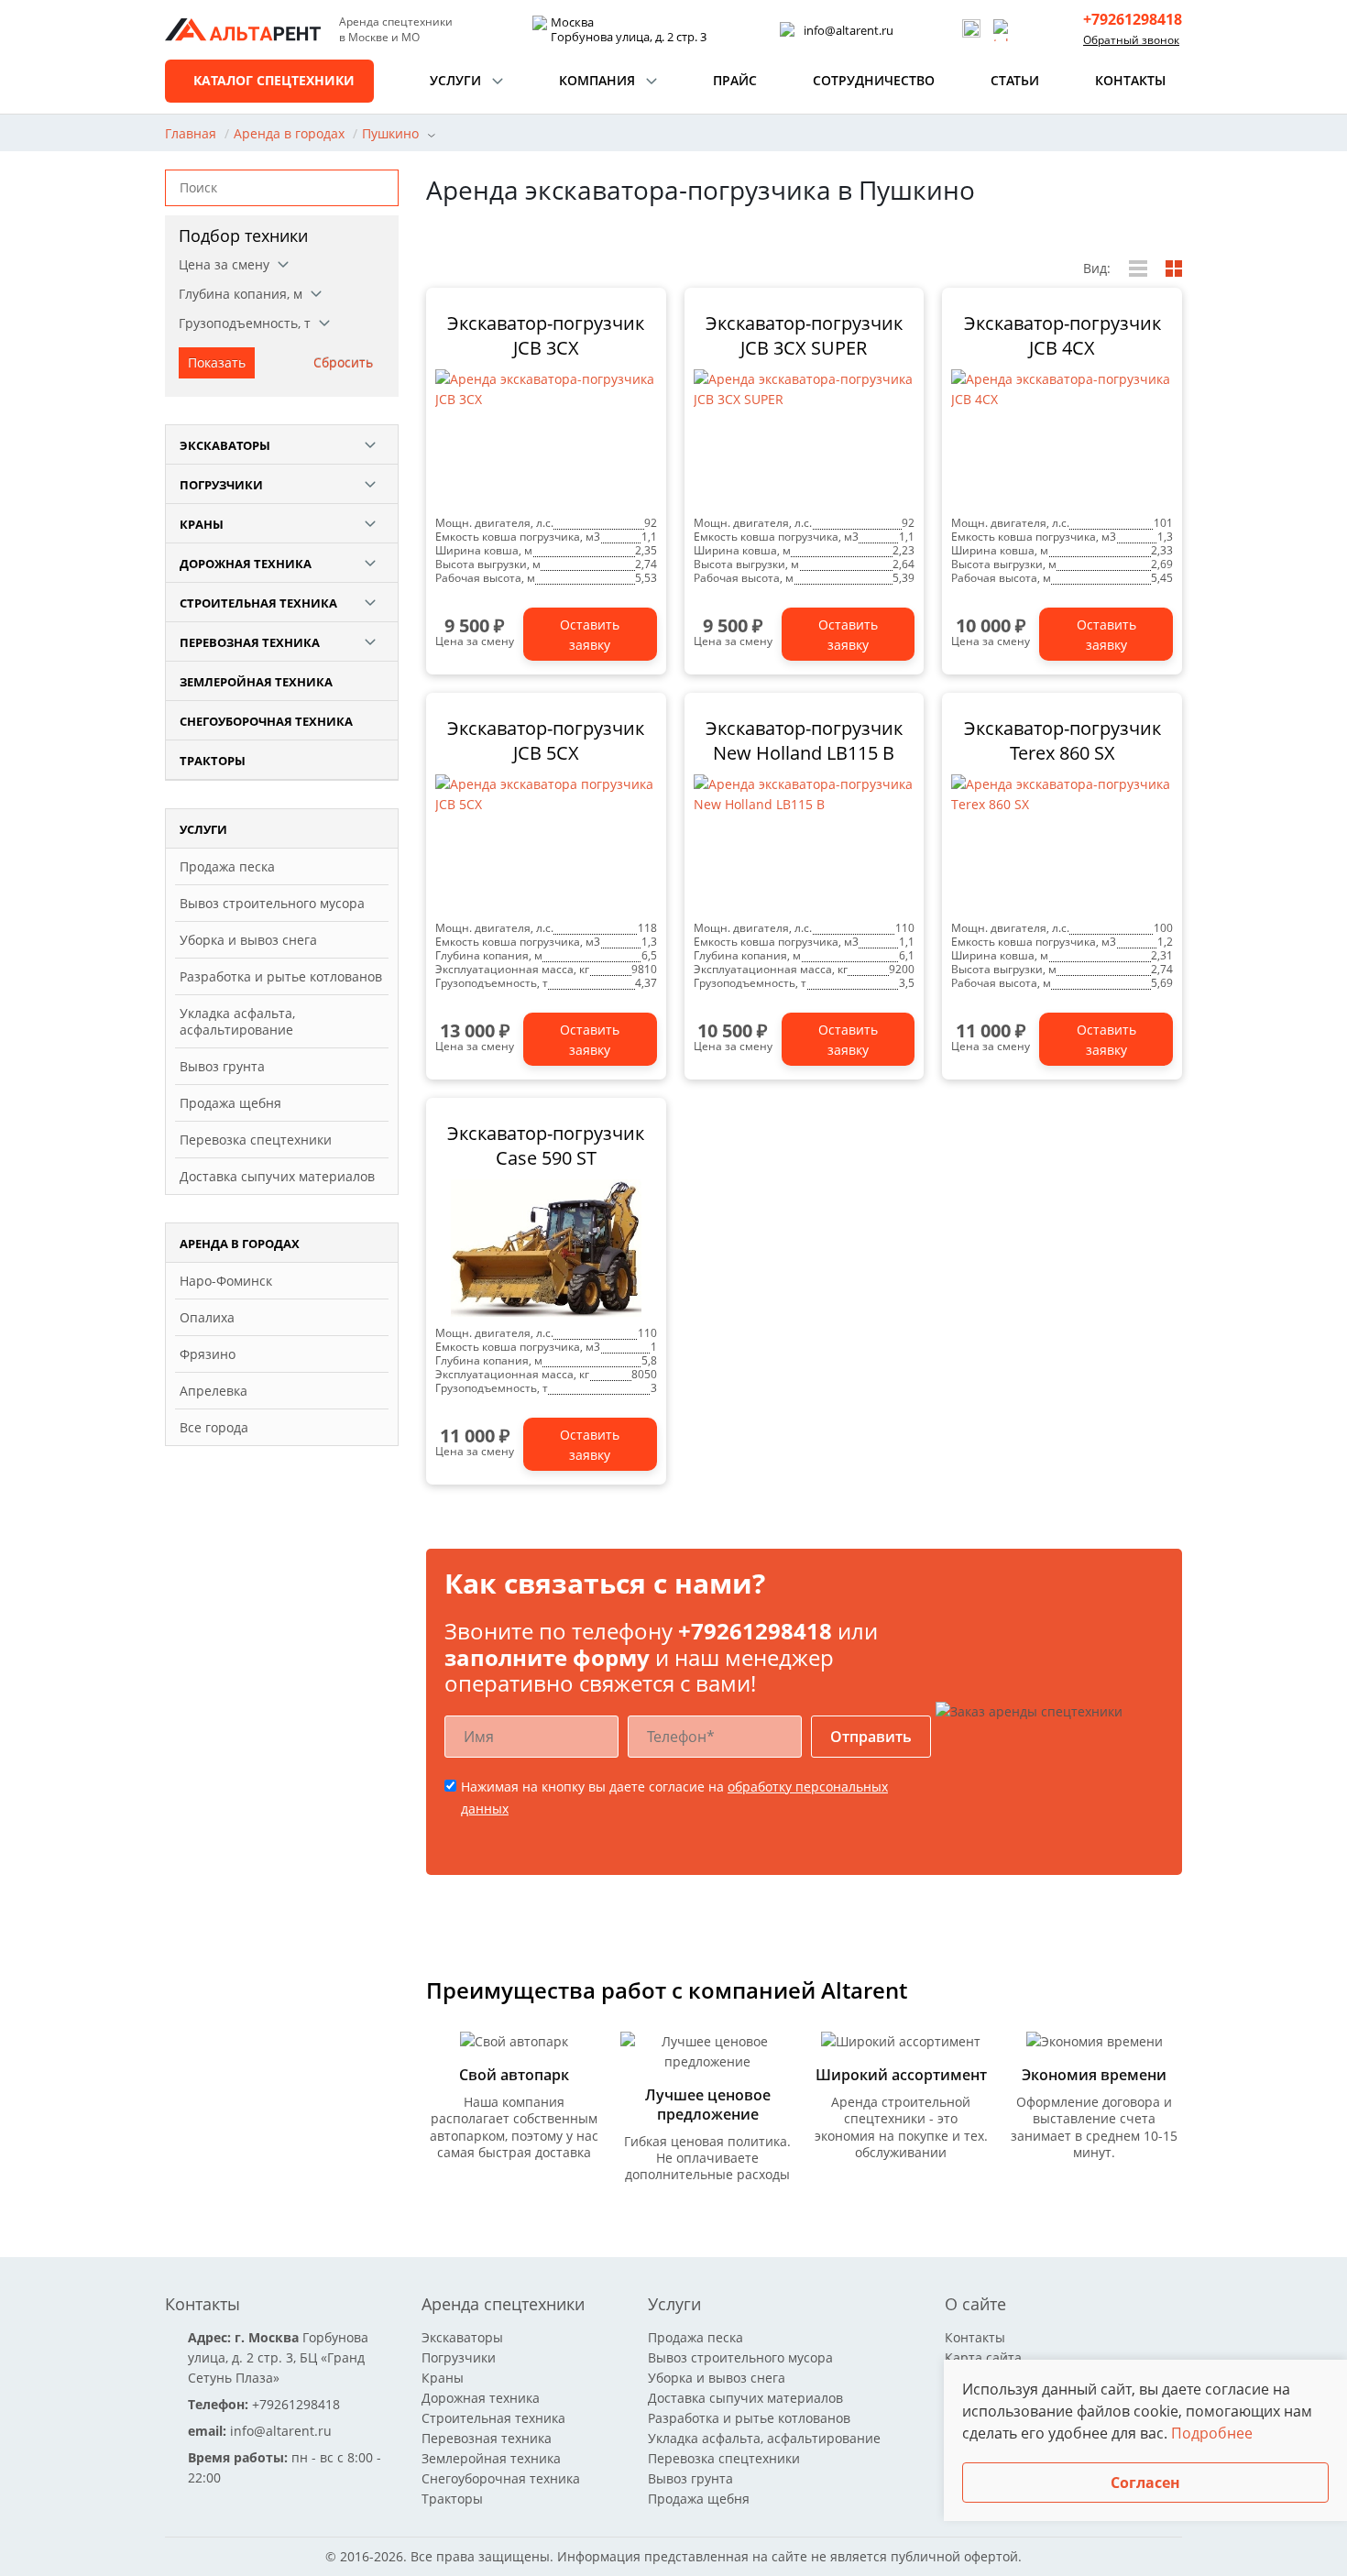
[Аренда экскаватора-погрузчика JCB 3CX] (546, 438)
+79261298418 (1133, 20)
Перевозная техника (250, 642)
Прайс (735, 80)
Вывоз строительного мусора (272, 903)
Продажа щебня (230, 1103)
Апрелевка (214, 1391)
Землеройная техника (256, 682)
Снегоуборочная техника (266, 721)
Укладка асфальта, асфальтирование (237, 1021)
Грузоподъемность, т (245, 323)
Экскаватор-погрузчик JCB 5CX (546, 740)
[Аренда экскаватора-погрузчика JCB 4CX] (1062, 438)
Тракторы (213, 761)
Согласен (1145, 2483)
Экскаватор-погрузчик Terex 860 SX (1062, 740)
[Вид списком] (1138, 269)
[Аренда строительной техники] (243, 30)
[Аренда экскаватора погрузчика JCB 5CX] (546, 843)
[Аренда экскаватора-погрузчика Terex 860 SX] (1062, 843)
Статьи (1015, 80)
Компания (597, 80)
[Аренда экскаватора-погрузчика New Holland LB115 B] (805, 843)
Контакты (1130, 80)
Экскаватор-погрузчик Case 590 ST (546, 1145)
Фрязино (208, 1354)
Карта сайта (983, 2357)
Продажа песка (227, 866)
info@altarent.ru (849, 30)
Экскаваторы (225, 445)
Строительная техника (258, 603)
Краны (202, 524)
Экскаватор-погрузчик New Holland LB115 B (804, 740)
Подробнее (1212, 2433)
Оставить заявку (590, 635)
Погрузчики (221, 485)
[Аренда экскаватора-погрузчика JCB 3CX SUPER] (805, 438)
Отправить (871, 1737)
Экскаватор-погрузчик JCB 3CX (546, 335)
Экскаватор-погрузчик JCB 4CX (1062, 335)
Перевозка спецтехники (256, 1140)
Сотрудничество (874, 80)
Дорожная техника (246, 564)
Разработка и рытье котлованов (281, 976)
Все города (214, 1427)
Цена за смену (224, 264)
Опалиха (207, 1317)
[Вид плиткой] (1174, 269)
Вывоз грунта (222, 1066)
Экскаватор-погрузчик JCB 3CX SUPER (804, 335)
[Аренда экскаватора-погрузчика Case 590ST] (546, 1248)
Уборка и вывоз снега (248, 940)
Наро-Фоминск (226, 1281)
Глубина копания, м (241, 294)
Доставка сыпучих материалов (277, 1176)
